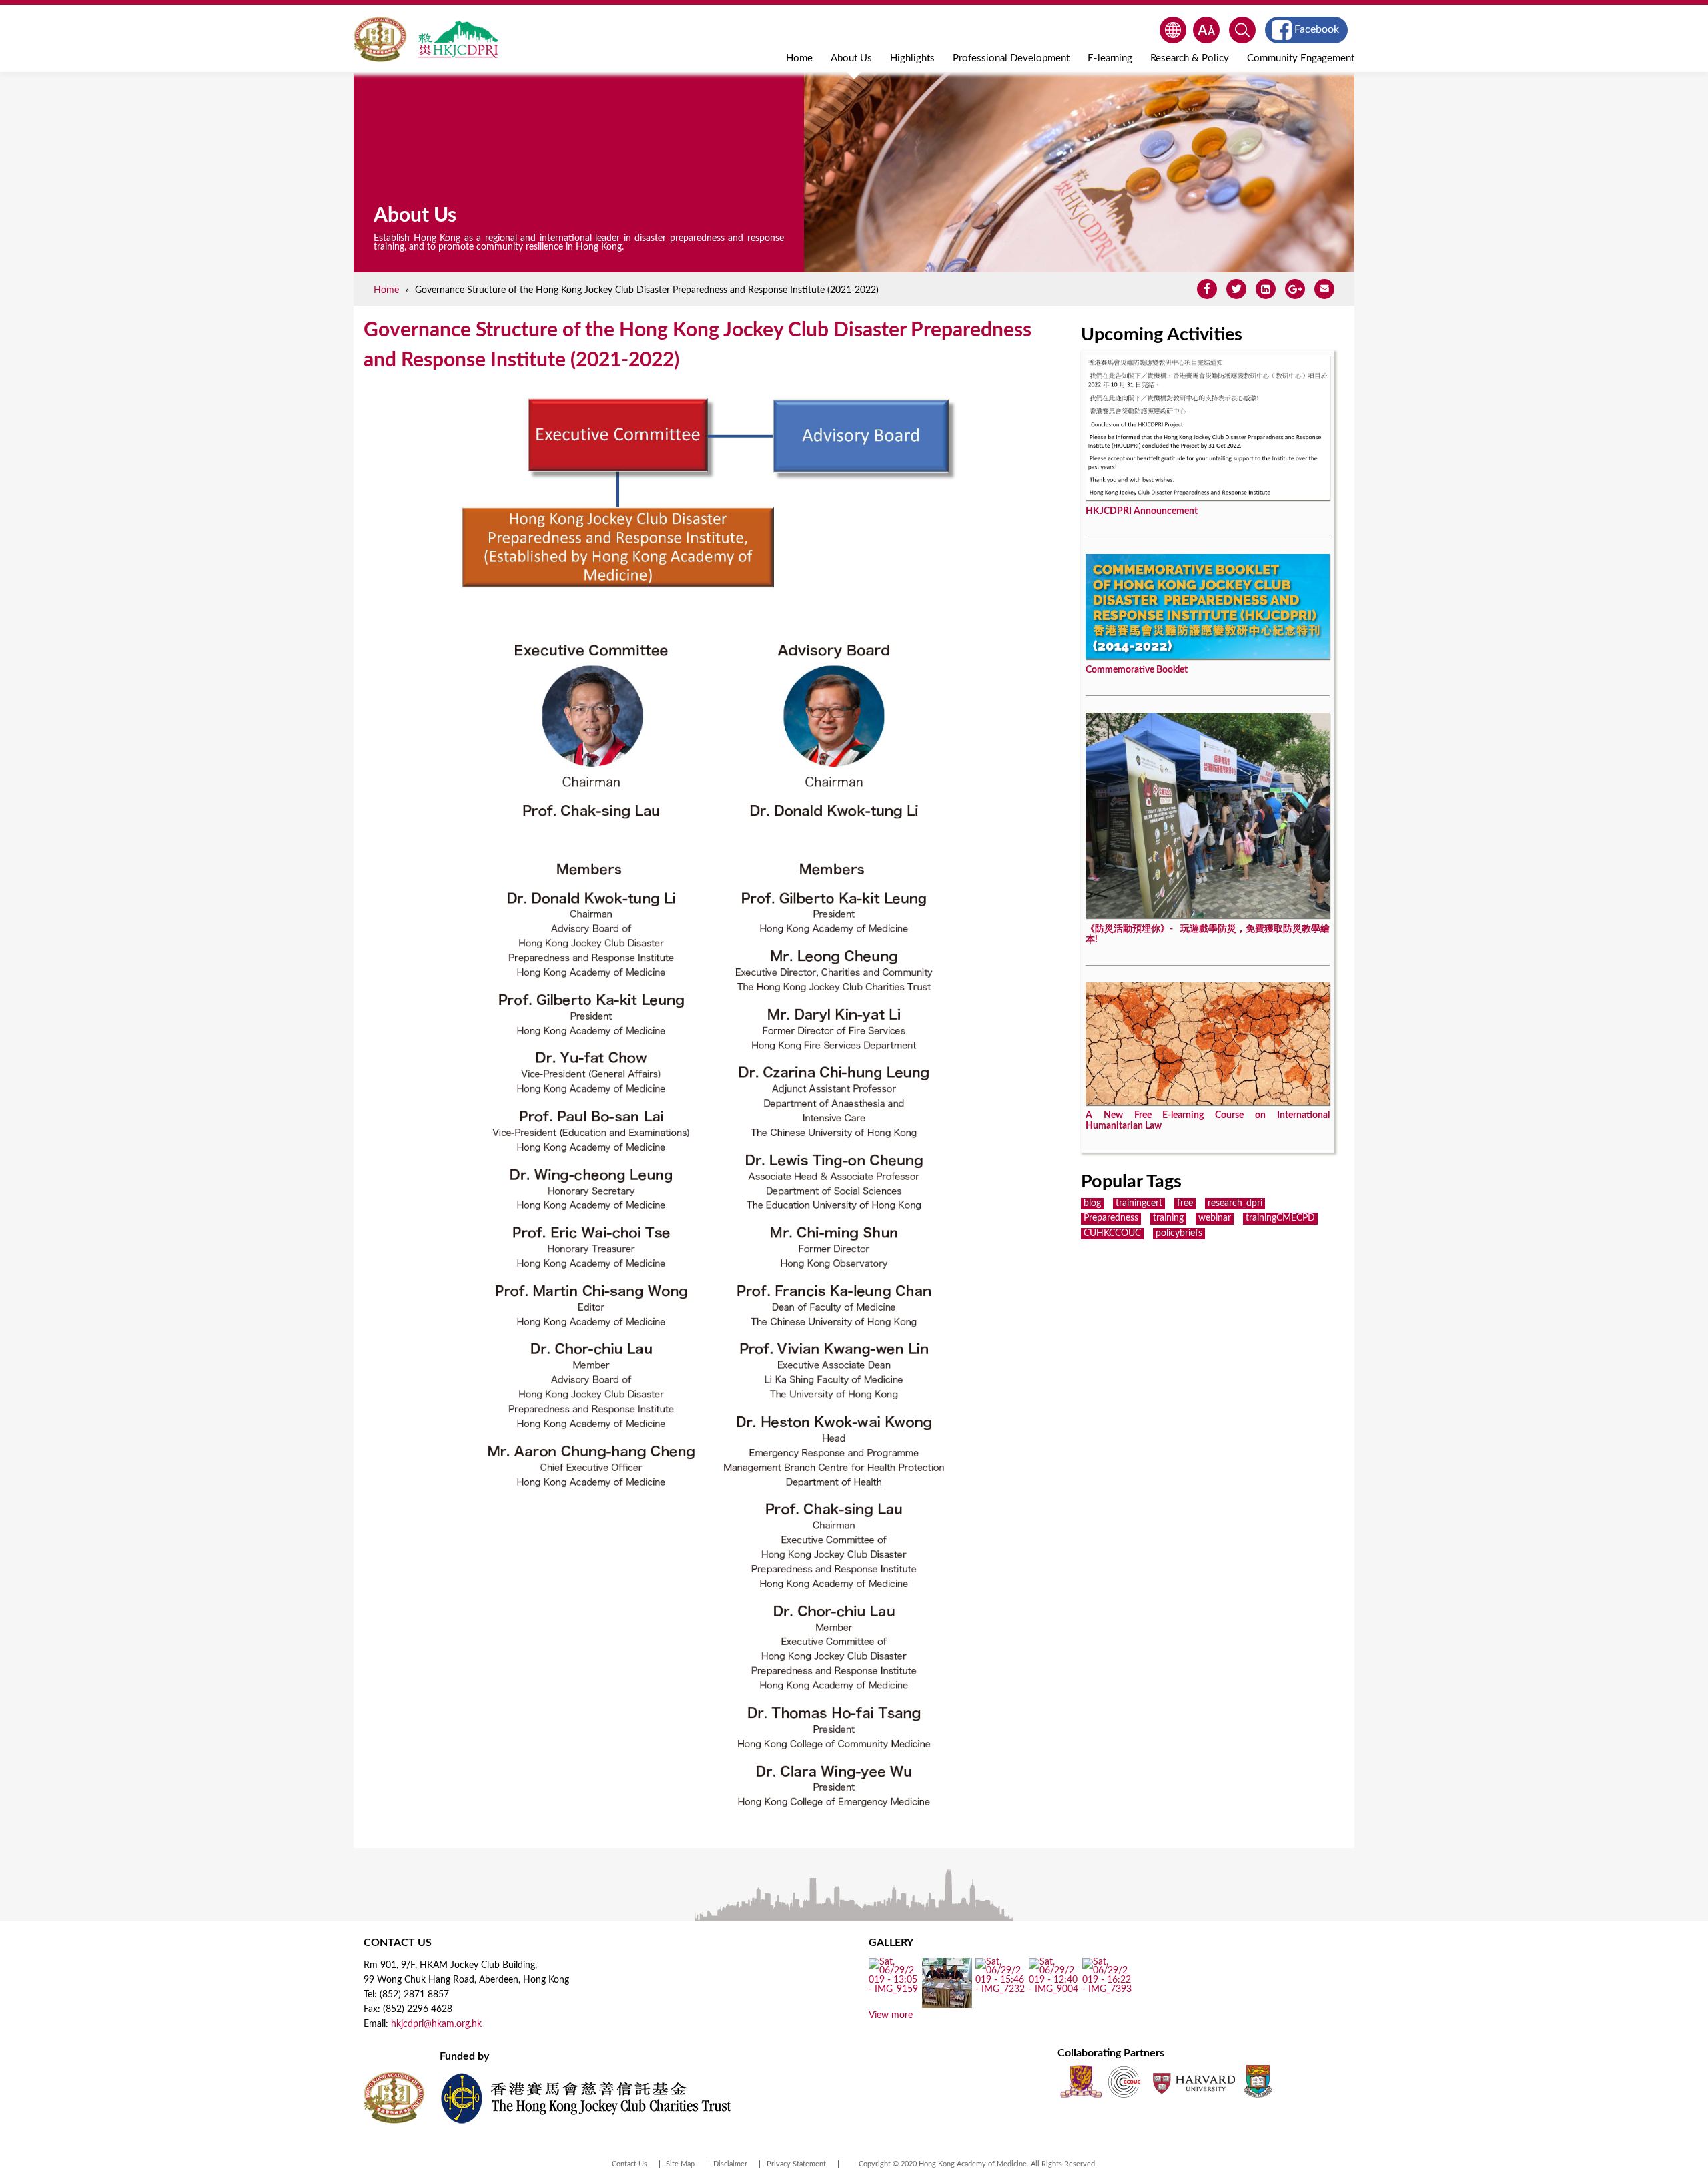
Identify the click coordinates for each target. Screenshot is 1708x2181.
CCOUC (1124, 2081)
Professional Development (1011, 58)
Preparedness (1111, 1218)
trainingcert (1139, 1203)
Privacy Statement (796, 2164)
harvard (1193, 2081)
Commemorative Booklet (1137, 670)
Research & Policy (1190, 58)
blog (1092, 1203)
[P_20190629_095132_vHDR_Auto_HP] (947, 2003)
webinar (1215, 1218)
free (1185, 1203)
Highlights (912, 58)
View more (891, 2015)
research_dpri (1235, 1203)
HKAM (381, 39)
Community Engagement (1301, 58)
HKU (1258, 2081)
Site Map (680, 2164)
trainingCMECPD (1280, 1218)
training (1168, 1218)
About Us (851, 58)
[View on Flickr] (894, 1989)
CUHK (1081, 2081)
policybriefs (1179, 1233)
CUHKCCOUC (1112, 1233)
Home (799, 58)
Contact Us (629, 2164)
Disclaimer (730, 2164)
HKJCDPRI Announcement (1142, 511)
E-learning (1110, 58)
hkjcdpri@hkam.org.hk (436, 2024)
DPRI (458, 39)
